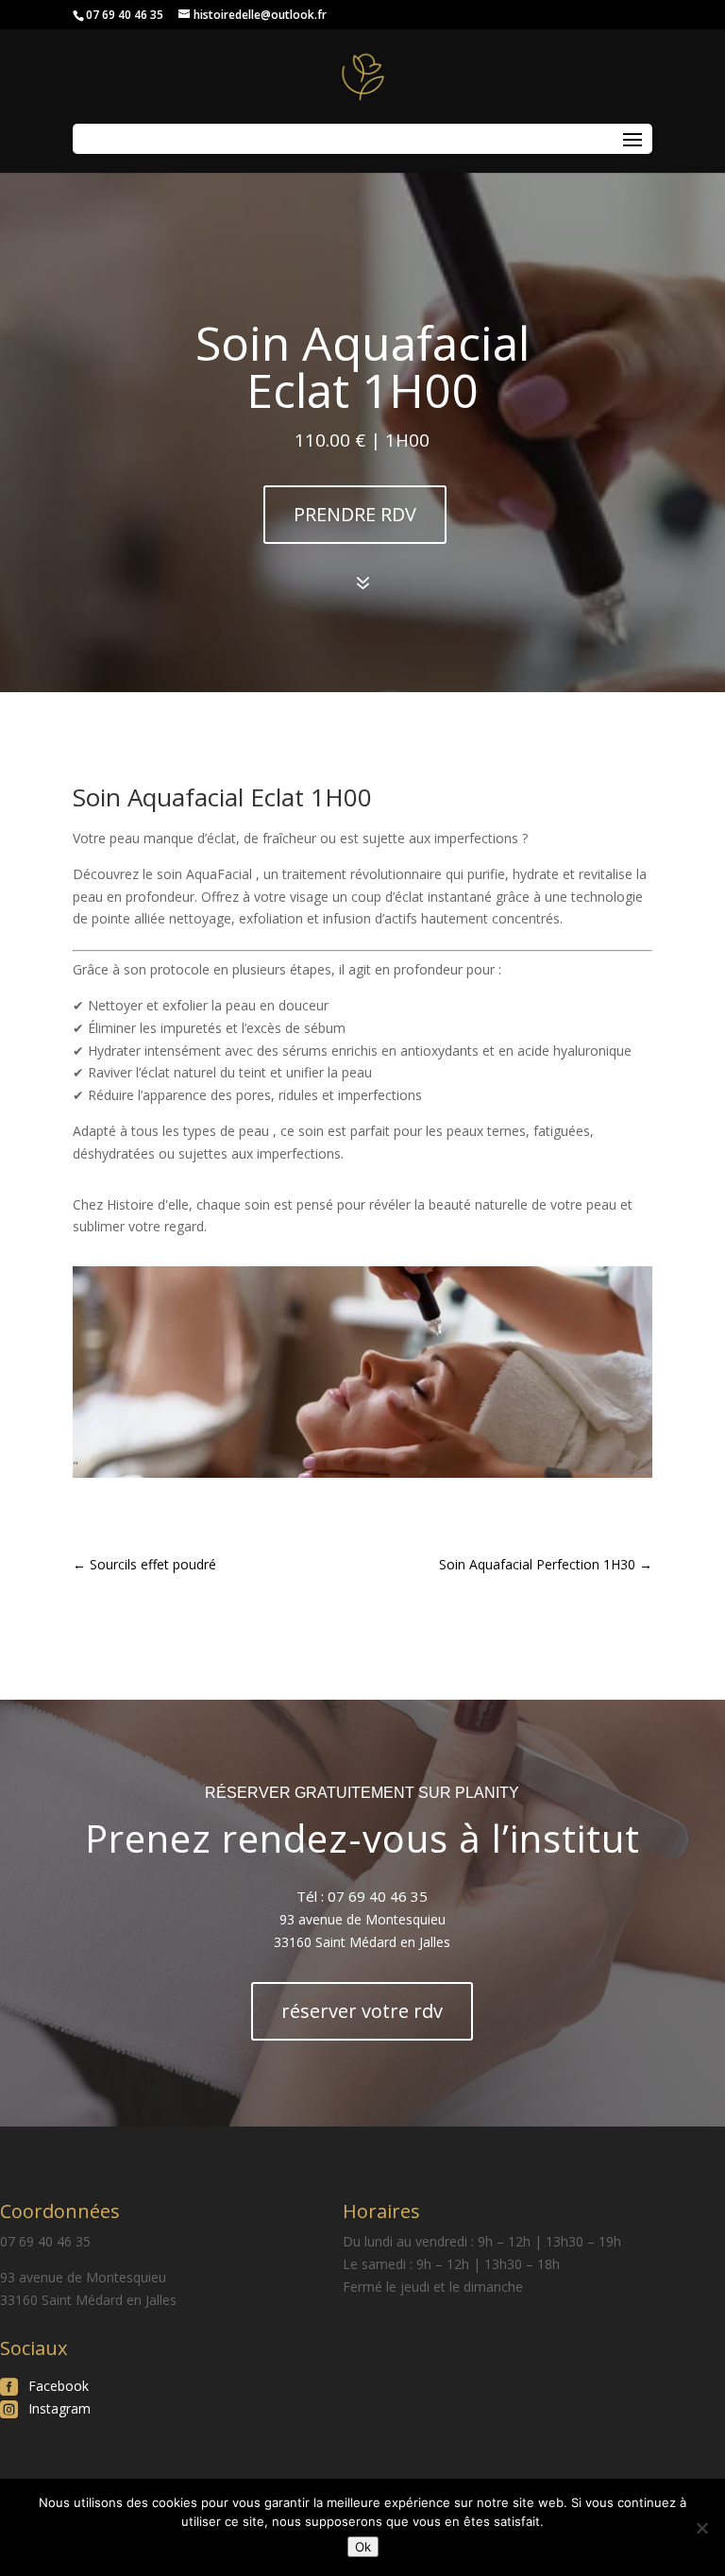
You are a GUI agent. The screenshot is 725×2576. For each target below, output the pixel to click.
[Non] (701, 2528)
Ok (363, 2547)
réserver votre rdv (362, 2011)
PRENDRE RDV (355, 514)
